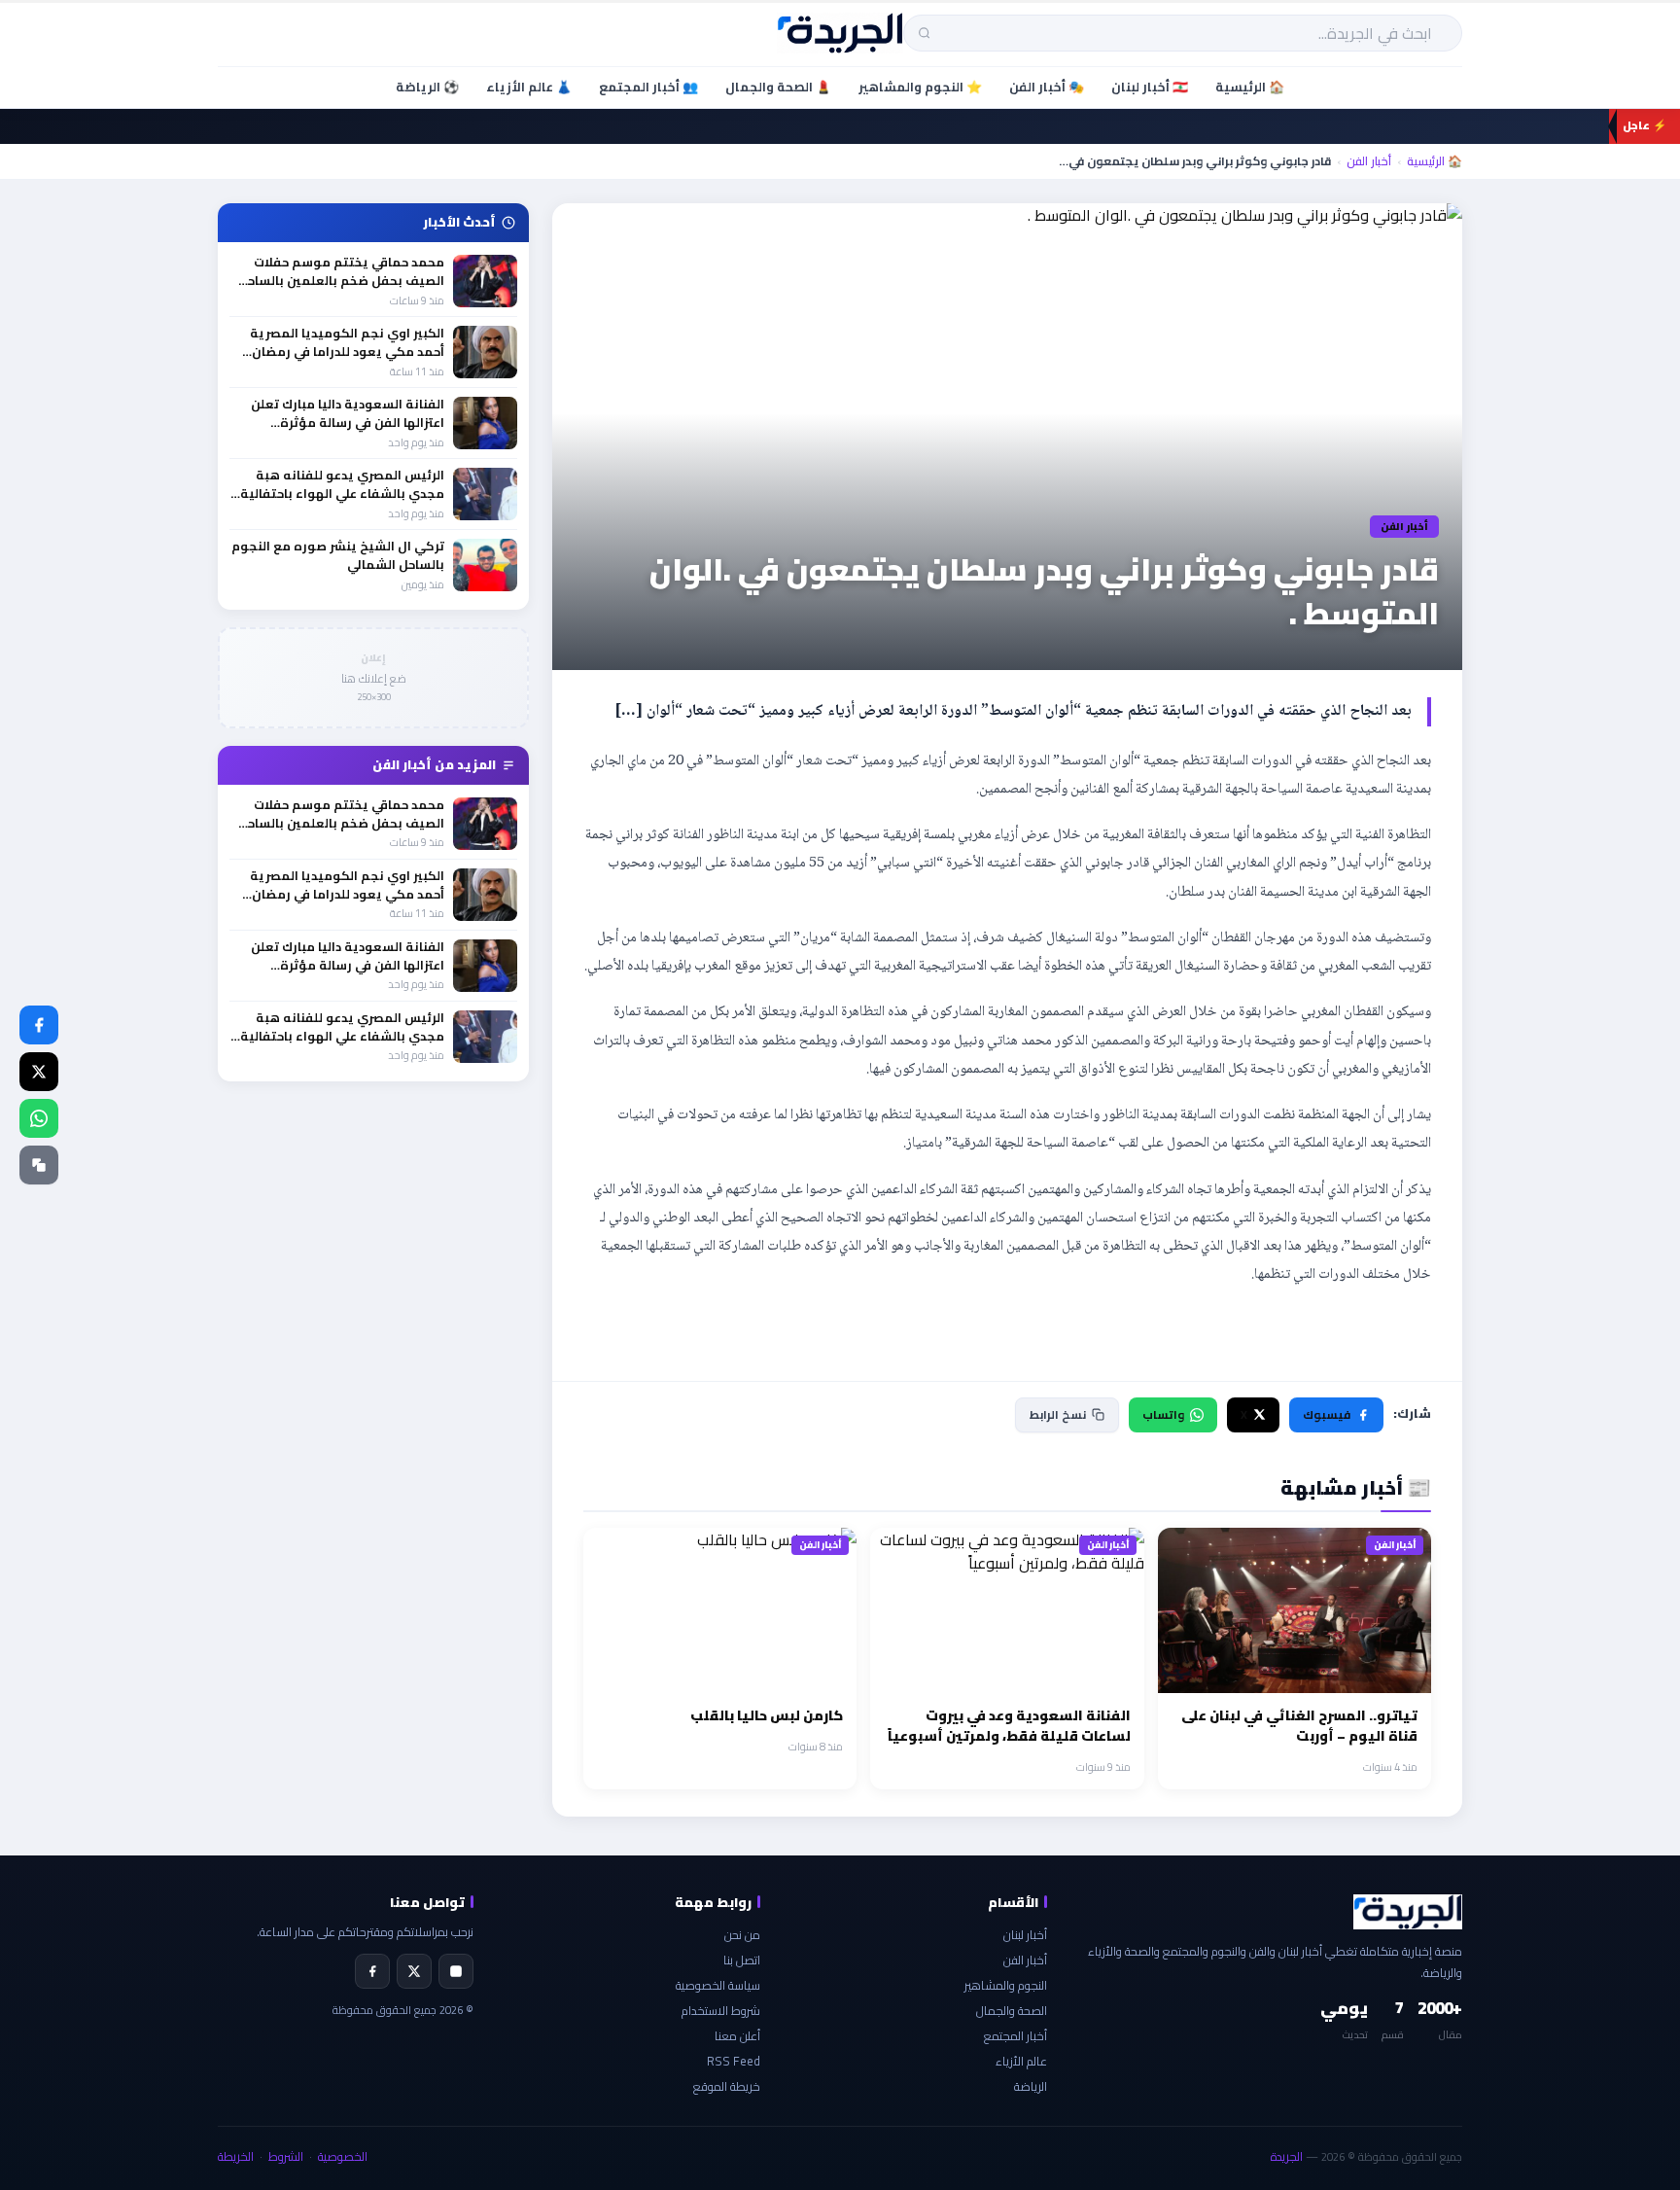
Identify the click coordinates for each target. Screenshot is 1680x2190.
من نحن (742, 1935)
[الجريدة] (840, 33)
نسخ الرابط (1058, 1414)
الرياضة (1031, 2086)
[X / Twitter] (39, 1072)
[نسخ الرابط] (39, 1165)
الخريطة (236, 2156)
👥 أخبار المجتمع (648, 87)
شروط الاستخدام (721, 2011)
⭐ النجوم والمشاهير (920, 87)
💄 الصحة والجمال (778, 87)
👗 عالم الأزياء (529, 87)
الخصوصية (343, 2156)
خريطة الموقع (727, 2086)
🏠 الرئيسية (1250, 87)
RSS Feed (734, 2061)
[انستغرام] (456, 1971)
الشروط (286, 2156)
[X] (414, 1971)
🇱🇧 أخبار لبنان (1150, 87)
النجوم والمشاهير (1006, 1985)
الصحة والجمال (1012, 2011)
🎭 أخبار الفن (1047, 87)
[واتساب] (39, 1118)
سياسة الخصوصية (718, 1985)
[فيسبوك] (39, 1025)
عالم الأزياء (1021, 2061)
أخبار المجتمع (1015, 2036)
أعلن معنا (737, 2036)
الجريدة (1287, 2156)
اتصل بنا (742, 1960)
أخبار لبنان (1025, 1935)
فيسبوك (1327, 1414)
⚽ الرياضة (427, 87)
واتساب (1163, 1414)
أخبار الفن (1369, 161)
